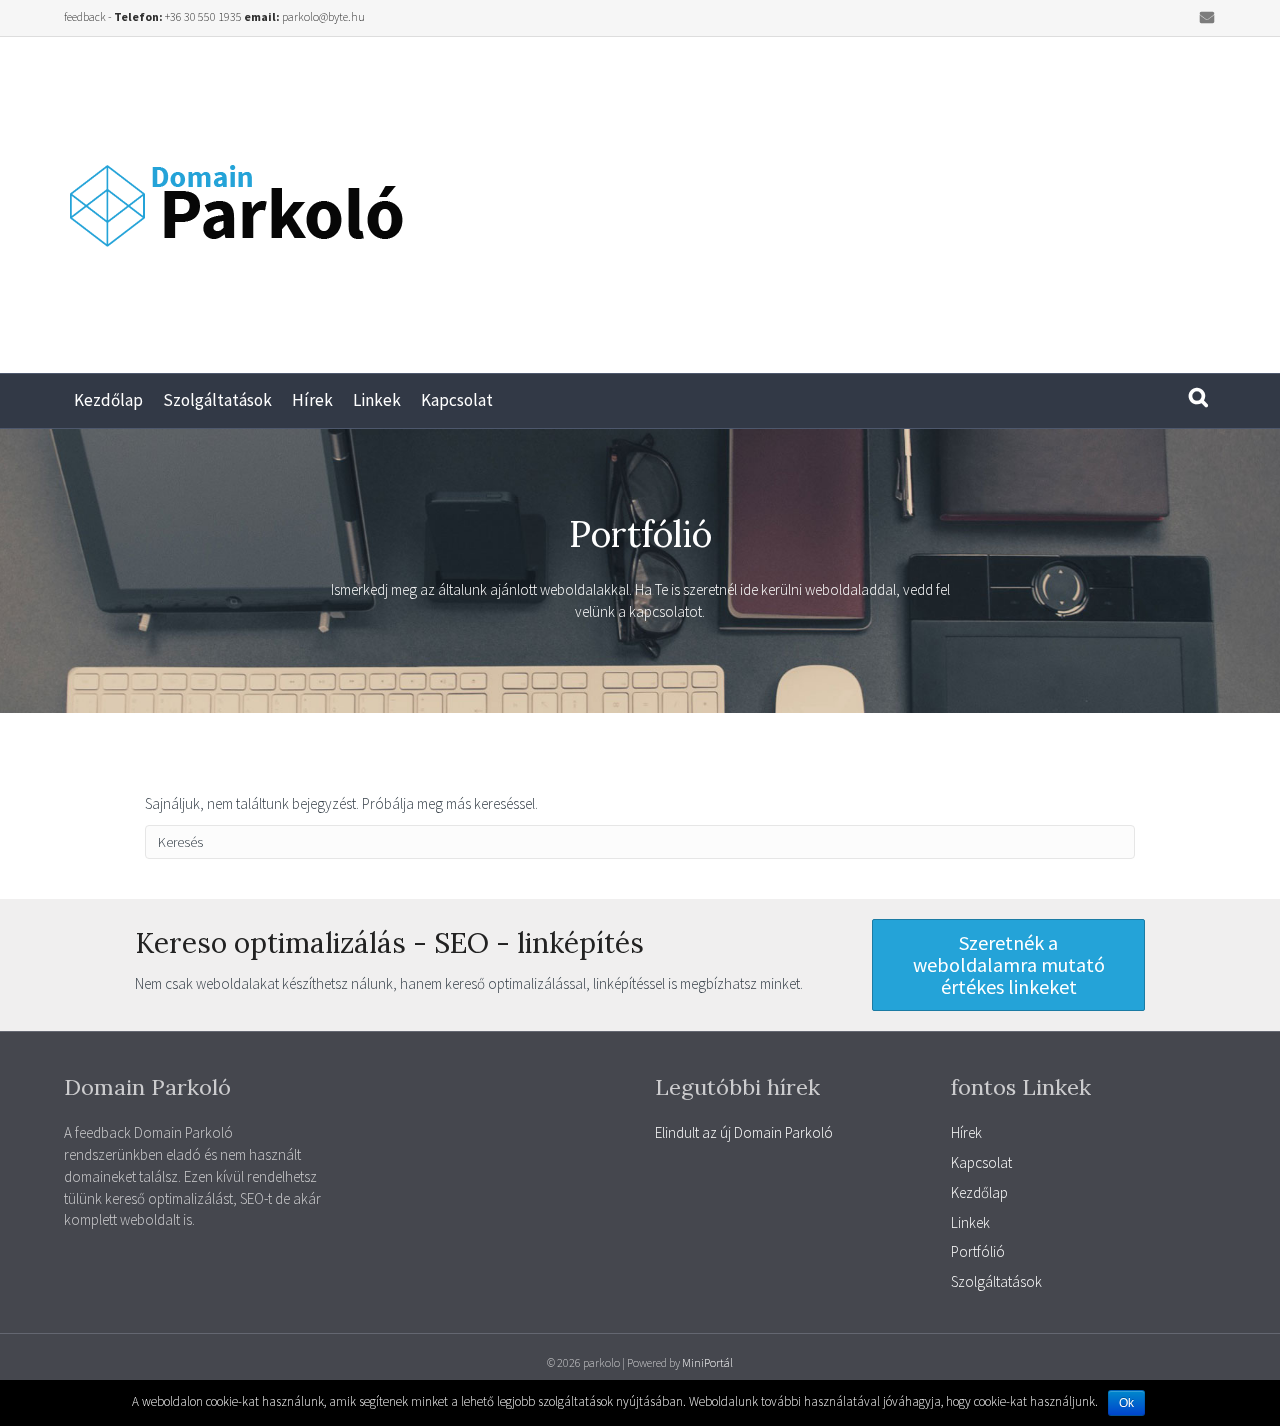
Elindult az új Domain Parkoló (744, 1132)
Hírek (312, 400)
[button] (1008, 965)
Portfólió (978, 1251)
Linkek (377, 400)
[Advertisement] (960, 197)
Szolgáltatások (217, 400)
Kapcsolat (457, 400)
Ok (1126, 1403)
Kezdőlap (108, 400)
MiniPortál (707, 1362)
